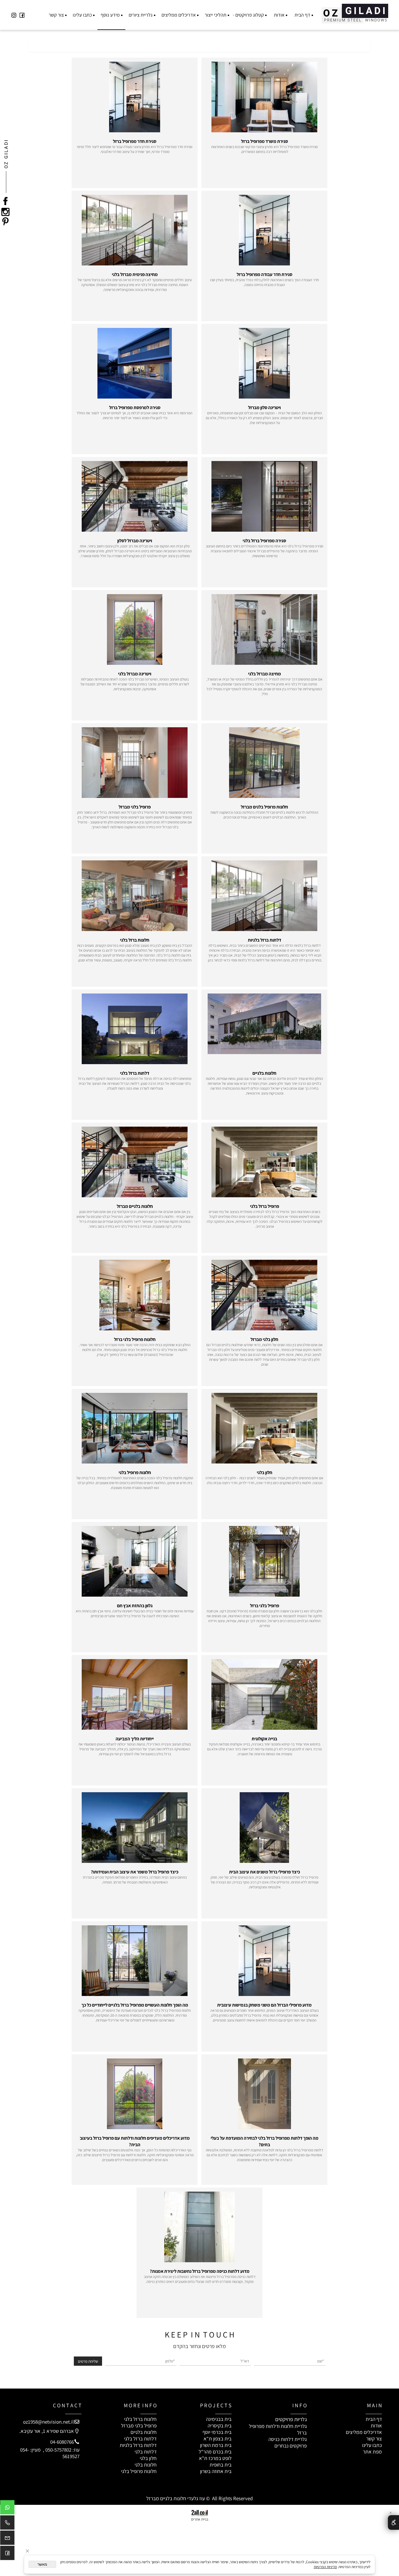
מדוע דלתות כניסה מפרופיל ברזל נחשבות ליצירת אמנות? (200, 2271)
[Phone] (7, 2524)
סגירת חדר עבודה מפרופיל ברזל (265, 274)
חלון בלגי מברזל (264, 1339)
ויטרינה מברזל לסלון (135, 541)
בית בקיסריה (220, 2425)
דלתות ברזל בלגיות (265, 940)
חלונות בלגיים (264, 1073)
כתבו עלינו (82, 15)
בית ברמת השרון (216, 2445)
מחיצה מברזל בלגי (265, 674)
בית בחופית (221, 2465)
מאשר (42, 2564)
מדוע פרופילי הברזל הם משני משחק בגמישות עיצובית (264, 2005)
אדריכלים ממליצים (179, 15)
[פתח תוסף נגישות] (393, 2522)
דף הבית (302, 15)
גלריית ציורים (141, 15)
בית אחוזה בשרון (216, 2471)
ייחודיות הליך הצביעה (135, 1739)
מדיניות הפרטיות (325, 2567)
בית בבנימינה (219, 2419)
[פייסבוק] (22, 15)
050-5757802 (58, 2450)
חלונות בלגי (146, 2465)
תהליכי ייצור (216, 15)
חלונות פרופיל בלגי (135, 1472)
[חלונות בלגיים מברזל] (355, 12)
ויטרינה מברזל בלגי (135, 674)
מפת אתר (372, 2452)
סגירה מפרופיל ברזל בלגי (264, 541)
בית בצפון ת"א (218, 2439)
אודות (279, 15)
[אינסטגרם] (14, 15)
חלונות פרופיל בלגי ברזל (135, 1339)
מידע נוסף (110, 15)
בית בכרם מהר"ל (215, 2452)
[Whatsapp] (7, 2509)
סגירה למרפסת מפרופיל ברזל (135, 408)
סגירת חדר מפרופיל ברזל (135, 141)
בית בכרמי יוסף (217, 2432)
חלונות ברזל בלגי (135, 940)
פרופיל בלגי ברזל (265, 1606)
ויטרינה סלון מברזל (264, 408)
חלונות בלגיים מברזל (135, 1206)
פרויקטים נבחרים (291, 2446)
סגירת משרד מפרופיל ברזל (265, 141)
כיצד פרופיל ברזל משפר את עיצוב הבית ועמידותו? (135, 1872)
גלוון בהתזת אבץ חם (135, 1606)
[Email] (7, 2539)
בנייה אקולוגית (264, 1739)
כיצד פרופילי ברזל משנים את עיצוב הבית (265, 1872)
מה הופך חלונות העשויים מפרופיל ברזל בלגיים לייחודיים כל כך (135, 2005)
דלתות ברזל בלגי (135, 1073)
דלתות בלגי (146, 2452)
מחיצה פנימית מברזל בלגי (135, 274)
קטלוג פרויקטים (250, 15)
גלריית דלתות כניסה (288, 2439)
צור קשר (56, 15)
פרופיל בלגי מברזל (135, 807)
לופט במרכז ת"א (215, 2458)
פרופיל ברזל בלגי (265, 1206)
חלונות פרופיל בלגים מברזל (264, 807)
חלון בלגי (265, 1472)
